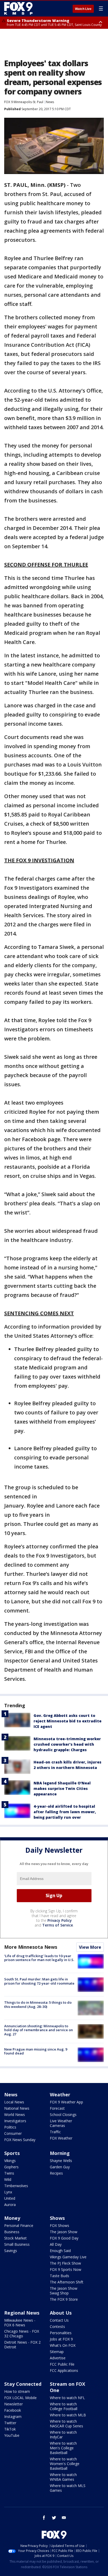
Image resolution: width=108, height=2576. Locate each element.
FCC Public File (62, 2364)
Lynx (8, 2192)
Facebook (13, 2410)
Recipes (56, 2173)
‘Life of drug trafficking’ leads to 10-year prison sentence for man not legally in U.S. (39, 1958)
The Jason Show (64, 2232)
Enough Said (60, 2251)
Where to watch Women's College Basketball (65, 2464)
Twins (9, 2173)
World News (15, 2115)
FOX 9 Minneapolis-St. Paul (24, 102)
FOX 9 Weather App (66, 2102)
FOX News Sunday (20, 2140)
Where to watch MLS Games (68, 2488)
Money (12, 2218)
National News (17, 2108)
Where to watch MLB (68, 2415)
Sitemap (57, 2352)
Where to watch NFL (67, 2398)
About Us (61, 2313)
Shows (57, 2218)
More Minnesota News (31, 1947)
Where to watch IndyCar (63, 2435)
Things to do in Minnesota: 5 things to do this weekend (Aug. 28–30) (38, 2004)
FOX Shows (60, 2225)
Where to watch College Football (64, 2406)
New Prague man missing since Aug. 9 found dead (36, 2051)
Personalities (61, 2333)
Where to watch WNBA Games (63, 2477)
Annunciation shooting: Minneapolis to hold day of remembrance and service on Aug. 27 (39, 2030)
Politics (10, 2127)
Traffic (55, 2132)
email (64, 2518)
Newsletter (13, 2404)
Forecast (57, 2108)
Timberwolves (16, 2186)
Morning (60, 2153)
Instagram (13, 2417)
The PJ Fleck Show (65, 2263)
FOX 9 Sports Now (66, 2269)
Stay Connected (23, 2384)
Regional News (22, 2313)
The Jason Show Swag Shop (64, 2291)
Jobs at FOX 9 (61, 2339)
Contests (57, 2326)
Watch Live (83, 9)
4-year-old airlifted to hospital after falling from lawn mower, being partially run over (65, 1812)
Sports (12, 2153)
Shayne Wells (61, 2161)
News (50, 102)
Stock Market (15, 2238)
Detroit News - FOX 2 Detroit (22, 2345)
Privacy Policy (60, 1920)
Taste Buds (60, 2276)
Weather (60, 2095)
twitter (54, 2518)
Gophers (11, 2167)
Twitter (10, 2423)
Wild (8, 2179)
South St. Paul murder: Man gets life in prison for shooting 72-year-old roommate (39, 1981)
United (10, 2198)
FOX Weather (61, 2138)
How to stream (17, 2391)
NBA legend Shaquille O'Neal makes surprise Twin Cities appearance (62, 1788)
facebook (44, 2518)
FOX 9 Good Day (64, 2238)
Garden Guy (60, 2167)
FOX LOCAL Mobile (20, 2398)
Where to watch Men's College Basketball (63, 2448)
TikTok (10, 2429)
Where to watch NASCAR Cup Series (66, 2424)
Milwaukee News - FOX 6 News (20, 2323)
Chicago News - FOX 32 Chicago (22, 2334)
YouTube (12, 2435)
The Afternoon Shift (67, 2282)
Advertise (58, 2358)
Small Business (17, 2244)
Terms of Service (58, 1925)
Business (12, 2232)
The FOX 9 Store (64, 2299)
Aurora (10, 2205)
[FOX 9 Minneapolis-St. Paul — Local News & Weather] (19, 8)
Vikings (10, 2161)
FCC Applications (64, 2370)
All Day (56, 2244)
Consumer (13, 2133)
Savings (11, 2251)
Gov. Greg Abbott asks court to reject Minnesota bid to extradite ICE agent (67, 1721)
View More (90, 1947)
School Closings (63, 2115)
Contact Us (59, 2320)
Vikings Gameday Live (68, 2257)
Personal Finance (19, 2225)
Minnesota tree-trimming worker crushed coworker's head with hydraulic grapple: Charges (67, 1744)
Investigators (15, 2121)
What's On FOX (63, 2345)
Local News (14, 2102)
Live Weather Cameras (61, 2123)
